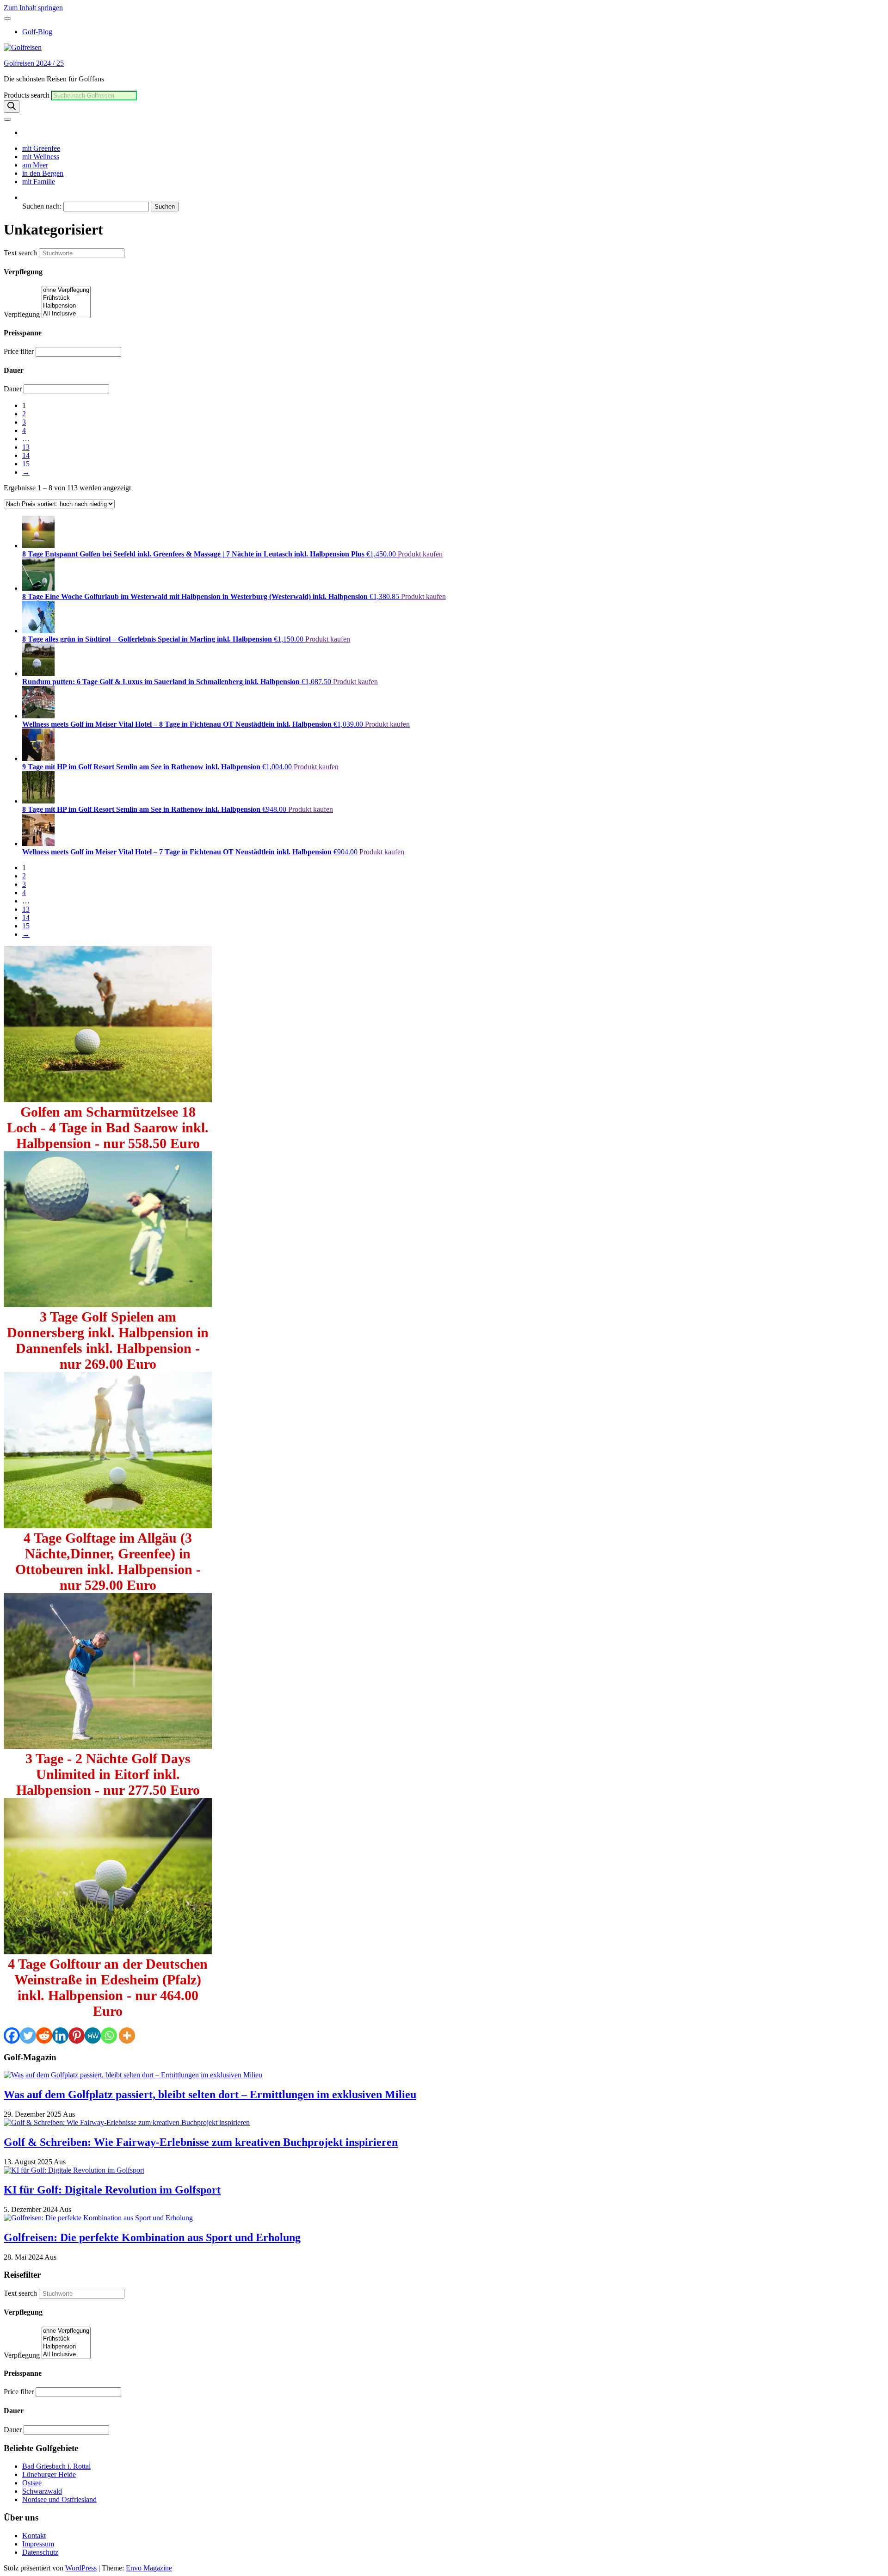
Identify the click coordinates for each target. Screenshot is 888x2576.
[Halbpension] (66, 306)
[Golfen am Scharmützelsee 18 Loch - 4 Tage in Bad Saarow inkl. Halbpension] (108, 1100)
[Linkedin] (60, 2035)
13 (26, 447)
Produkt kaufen (420, 554)
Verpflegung (22, 314)
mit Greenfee (41, 148)
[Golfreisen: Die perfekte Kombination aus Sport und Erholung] (98, 2218)
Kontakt (34, 2536)
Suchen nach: (42, 206)
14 (26, 455)
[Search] (12, 107)
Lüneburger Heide (49, 2474)
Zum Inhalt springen (33, 8)
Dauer (13, 389)
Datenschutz (40, 2552)
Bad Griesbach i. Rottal (56, 2466)
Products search (28, 95)
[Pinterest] (77, 2035)
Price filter (19, 351)
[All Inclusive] (66, 314)
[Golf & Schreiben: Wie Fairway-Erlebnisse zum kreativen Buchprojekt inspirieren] (127, 2122)
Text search (20, 253)
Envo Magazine (149, 2568)
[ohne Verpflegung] (66, 290)
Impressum (38, 2544)
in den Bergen (43, 173)
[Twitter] (28, 2035)
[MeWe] (93, 2035)
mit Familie (39, 182)
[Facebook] (12, 2035)
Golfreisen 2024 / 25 (34, 63)
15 (26, 464)
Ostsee (32, 2483)
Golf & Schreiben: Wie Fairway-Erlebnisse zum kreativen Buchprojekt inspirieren (201, 2142)
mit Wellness (41, 157)
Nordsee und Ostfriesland (59, 2499)
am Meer (35, 165)
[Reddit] (44, 2035)
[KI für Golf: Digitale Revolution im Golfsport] (74, 2170)
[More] (127, 2035)
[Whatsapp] (109, 2035)
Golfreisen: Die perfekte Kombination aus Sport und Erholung (152, 2237)
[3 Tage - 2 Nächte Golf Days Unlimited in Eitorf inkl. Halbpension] (108, 1746)
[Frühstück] (66, 298)
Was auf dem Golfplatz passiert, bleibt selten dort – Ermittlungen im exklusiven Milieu (210, 2094)
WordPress (81, 2568)
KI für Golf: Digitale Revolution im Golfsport (112, 2190)
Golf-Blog (37, 32)
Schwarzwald (42, 2491)
